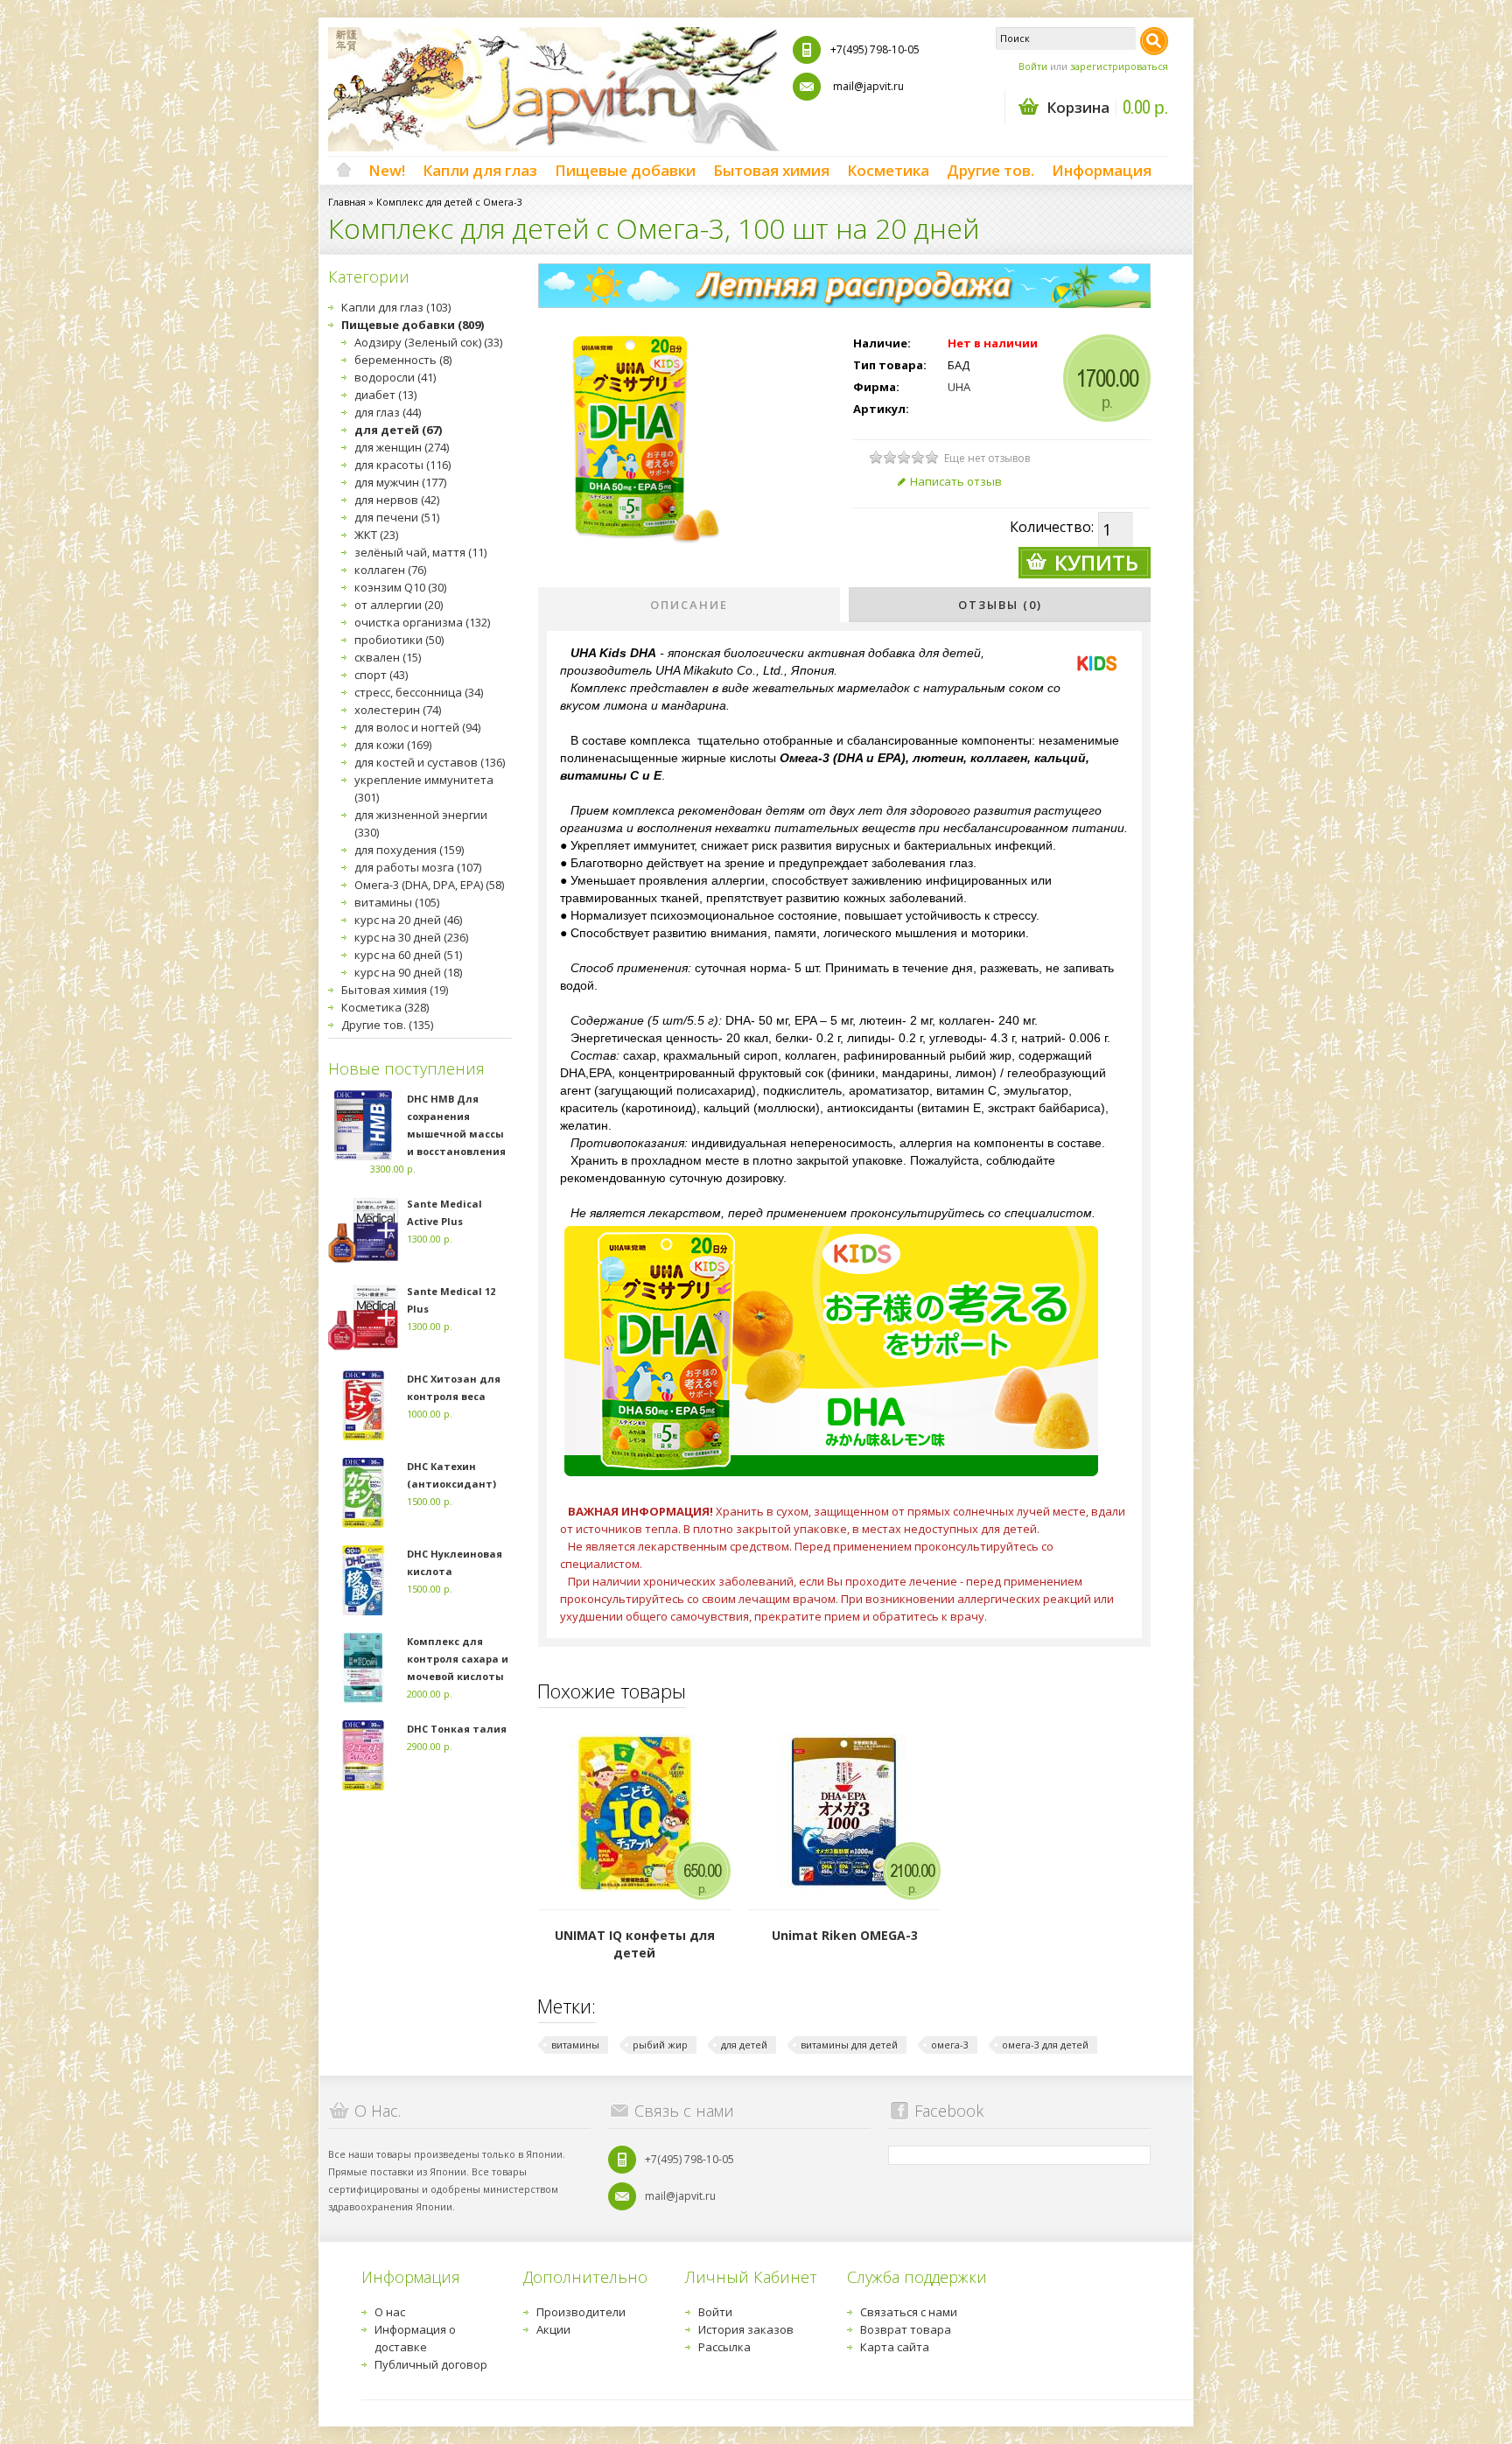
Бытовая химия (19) (395, 990)
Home (344, 171)
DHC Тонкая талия (457, 1729)
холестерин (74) (398, 710)
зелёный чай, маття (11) (420, 552)
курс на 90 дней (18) (408, 972)
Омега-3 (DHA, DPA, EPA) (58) (429, 885)
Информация (1102, 170)
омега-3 (950, 2045)
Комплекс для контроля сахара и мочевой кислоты (458, 1659)
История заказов (746, 2329)
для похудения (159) (409, 850)
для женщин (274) (402, 447)
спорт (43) (381, 675)
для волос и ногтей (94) (417, 727)
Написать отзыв (956, 481)
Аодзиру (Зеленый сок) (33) (428, 342)
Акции (553, 2329)
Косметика (888, 170)
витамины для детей (849, 2045)
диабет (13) (385, 395)
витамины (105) (397, 902)
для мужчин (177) (400, 482)
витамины (575, 2045)
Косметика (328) (385, 1007)
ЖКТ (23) (376, 535)
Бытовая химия (771, 170)
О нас (390, 2312)
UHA (959, 387)
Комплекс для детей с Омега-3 (449, 202)
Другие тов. (990, 170)
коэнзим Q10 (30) (400, 587)
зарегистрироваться (1119, 66)
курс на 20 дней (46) (408, 920)
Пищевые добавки (625, 170)
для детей (744, 2045)
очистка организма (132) (422, 622)
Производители (581, 2312)
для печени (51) (397, 517)
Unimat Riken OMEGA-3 (845, 1935)
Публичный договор (431, 2364)
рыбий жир (660, 2045)
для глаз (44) (388, 412)
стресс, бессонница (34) (419, 692)
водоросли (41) (395, 377)
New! (387, 170)
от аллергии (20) (399, 605)
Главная (347, 202)
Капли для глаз (480, 170)
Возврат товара (906, 2329)
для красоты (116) (402, 465)
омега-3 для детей (1045, 2045)
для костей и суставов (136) (430, 762)
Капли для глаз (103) (396, 307)
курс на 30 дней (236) (411, 937)
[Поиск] (1154, 41)
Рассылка (724, 2347)
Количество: (1052, 527)
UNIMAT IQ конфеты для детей (635, 1944)
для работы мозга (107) (418, 867)
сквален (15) (388, 657)
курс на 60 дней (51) (408, 955)
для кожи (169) (393, 745)
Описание (689, 605)
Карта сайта (895, 2347)
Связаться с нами (909, 2312)
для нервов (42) (397, 500)
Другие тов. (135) (387, 1025)
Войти (1033, 66)
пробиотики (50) (399, 640)
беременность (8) (403, 360)
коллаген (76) (390, 570)
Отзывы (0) (1000, 605)
